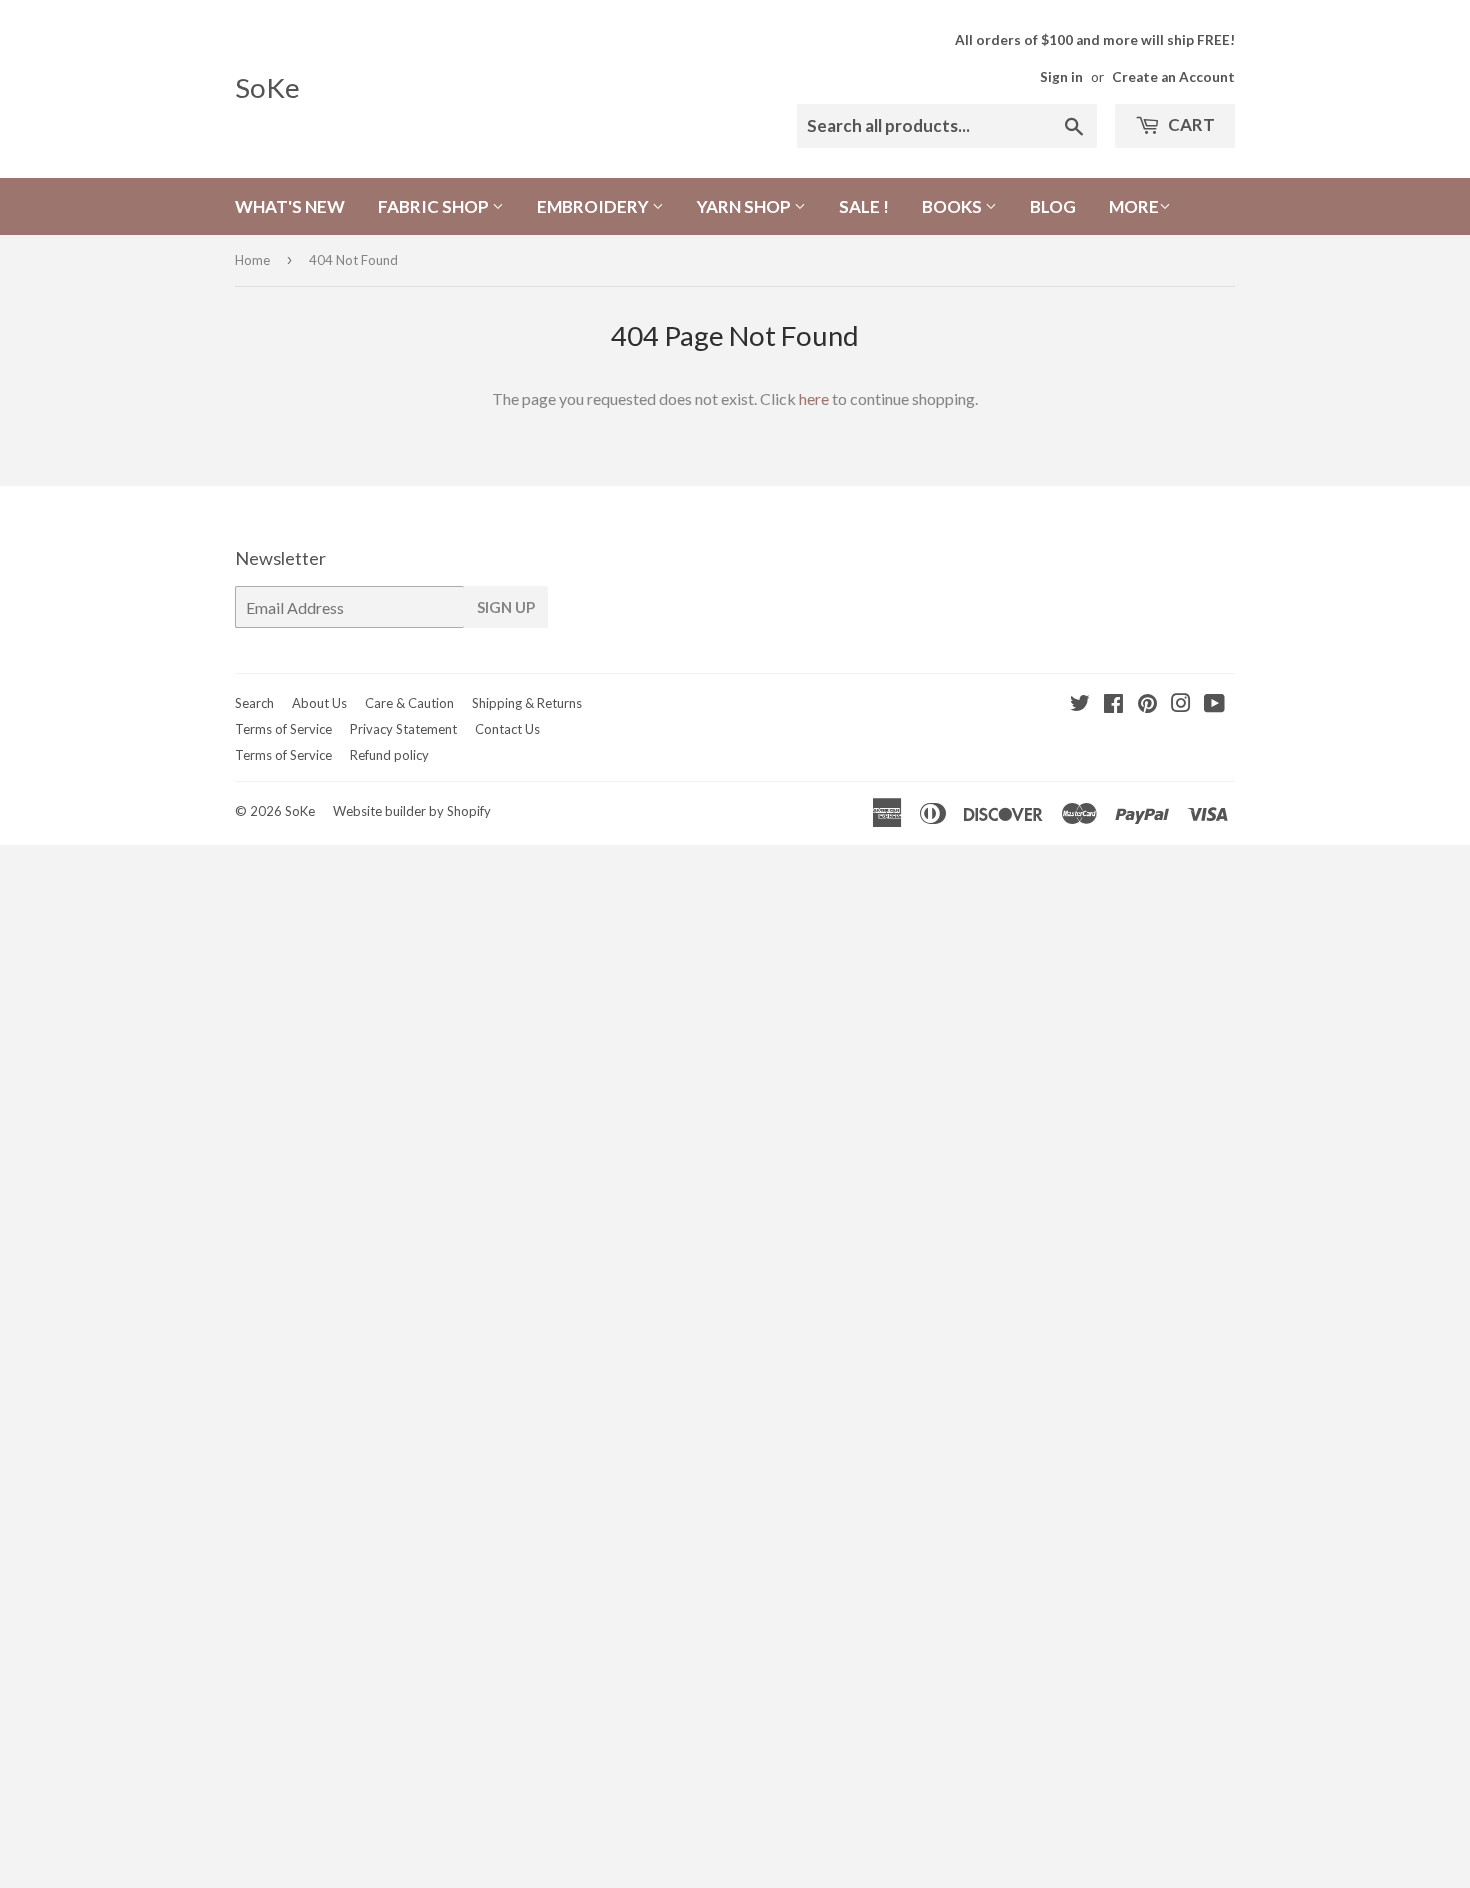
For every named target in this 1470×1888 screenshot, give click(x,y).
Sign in (1061, 77)
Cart (1190, 124)
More (1134, 206)
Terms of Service (283, 729)
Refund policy (389, 755)
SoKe (267, 87)
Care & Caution (409, 703)
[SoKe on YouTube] (1214, 704)
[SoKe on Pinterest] (1147, 704)
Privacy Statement (403, 729)
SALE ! (864, 206)
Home (252, 260)
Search (254, 703)
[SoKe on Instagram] (1181, 704)
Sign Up (506, 607)
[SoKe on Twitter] (1080, 704)
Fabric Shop (435, 206)
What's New (290, 206)
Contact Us (507, 729)
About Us (319, 703)
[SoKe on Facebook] (1113, 704)
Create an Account (1173, 77)
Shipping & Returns (527, 703)
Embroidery (594, 206)
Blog (1053, 206)
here (814, 398)
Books (953, 206)
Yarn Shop (745, 206)
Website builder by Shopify (412, 811)
